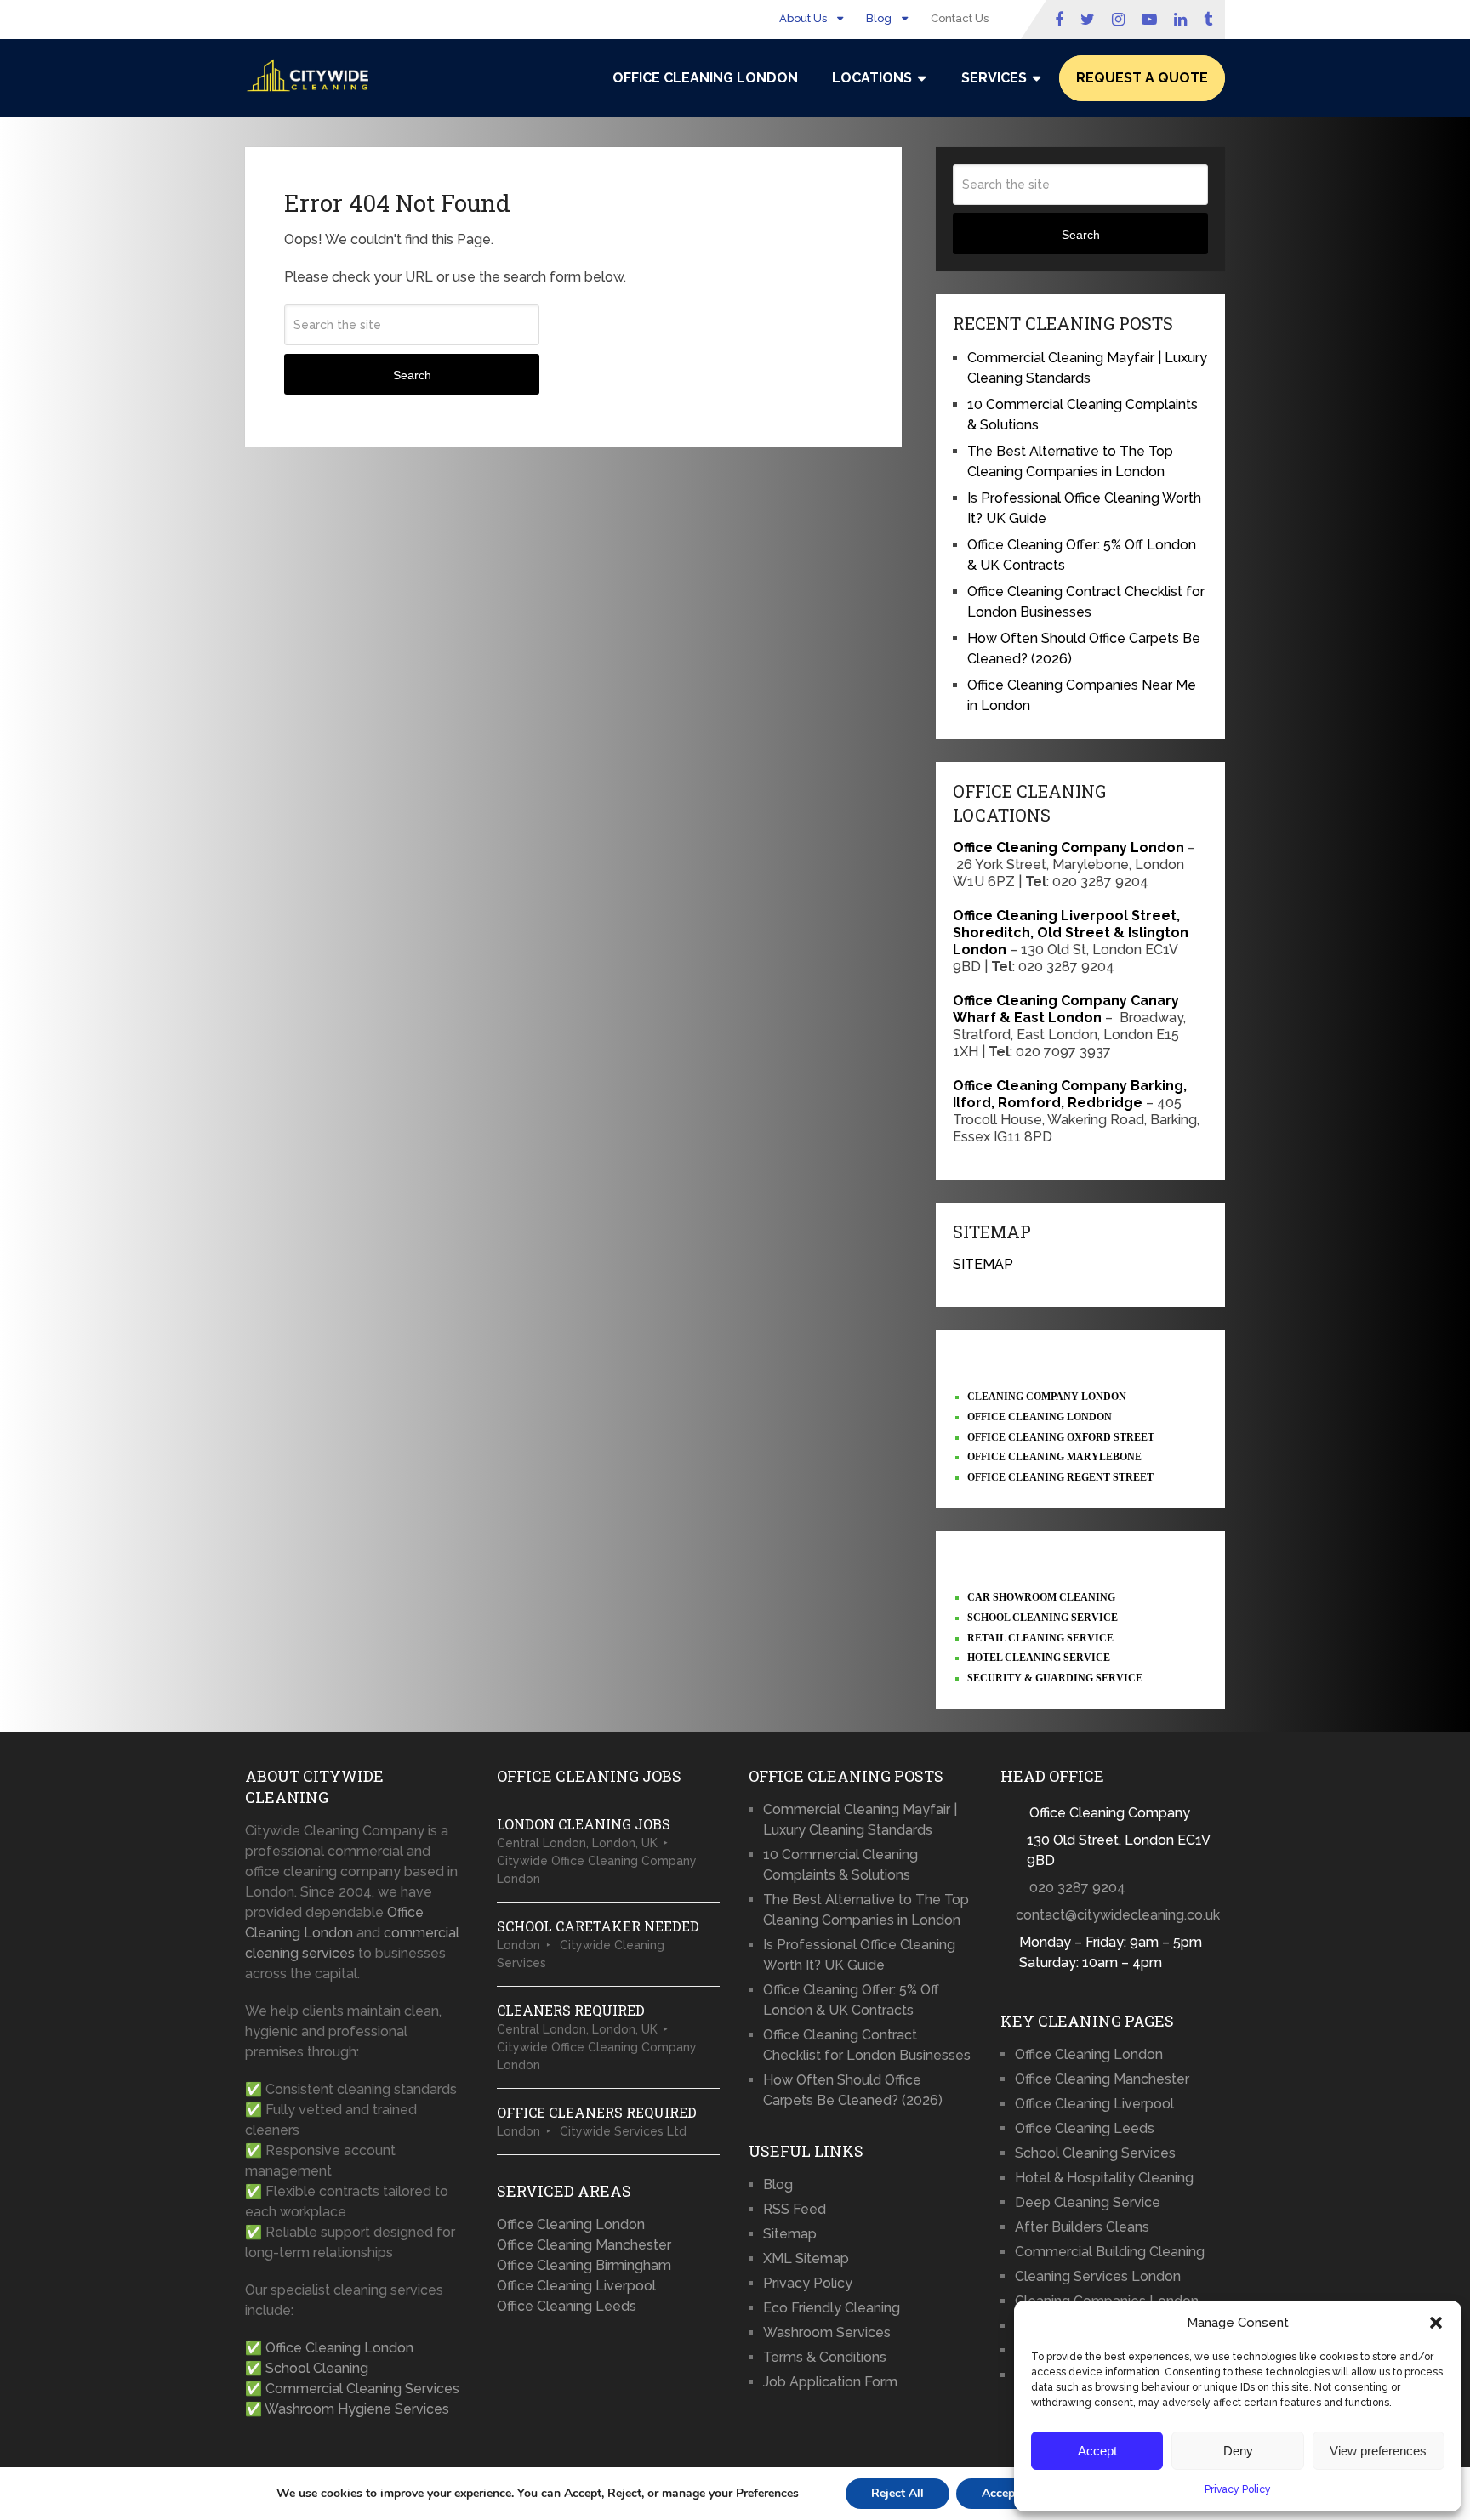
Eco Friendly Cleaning (832, 2308)
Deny (1238, 2451)
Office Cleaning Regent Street (1060, 1477)
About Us (803, 18)
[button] (1436, 2323)
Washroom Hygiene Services (357, 2409)
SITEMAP (983, 1264)
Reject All (897, 2493)
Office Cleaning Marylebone (1054, 1457)
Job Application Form (830, 2382)
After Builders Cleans (1082, 2227)
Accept (1097, 2451)
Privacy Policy (1238, 2489)
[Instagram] (1118, 20)
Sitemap (790, 2234)
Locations (872, 78)
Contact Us (960, 18)
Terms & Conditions (825, 2357)
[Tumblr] (1210, 20)
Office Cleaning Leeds (567, 2306)
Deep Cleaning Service (1088, 2202)
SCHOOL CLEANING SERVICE (1043, 1618)
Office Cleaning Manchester (584, 2245)
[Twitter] (1088, 20)
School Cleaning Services (1095, 2153)
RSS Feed (795, 2209)
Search (412, 375)
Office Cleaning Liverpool (576, 2286)
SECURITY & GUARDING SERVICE (1055, 1678)
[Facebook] (1059, 20)
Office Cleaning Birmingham (584, 2265)
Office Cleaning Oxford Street (1061, 1437)
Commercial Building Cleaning (1110, 2252)
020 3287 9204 (1077, 1888)
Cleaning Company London (1047, 1397)
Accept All (1010, 2493)
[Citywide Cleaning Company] (309, 76)
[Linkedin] (1180, 20)
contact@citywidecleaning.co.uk (1118, 1915)
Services (994, 78)
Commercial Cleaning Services (362, 2389)
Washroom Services (827, 2332)
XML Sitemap (806, 2258)
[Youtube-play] (1149, 20)
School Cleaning (317, 2368)
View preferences (1378, 2451)
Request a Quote (1142, 78)
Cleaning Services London (1098, 2276)
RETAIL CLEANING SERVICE (1040, 1638)
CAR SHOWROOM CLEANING (1041, 1597)
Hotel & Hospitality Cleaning (1104, 2178)
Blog (879, 18)
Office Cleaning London (705, 78)
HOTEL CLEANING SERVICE (1039, 1658)
